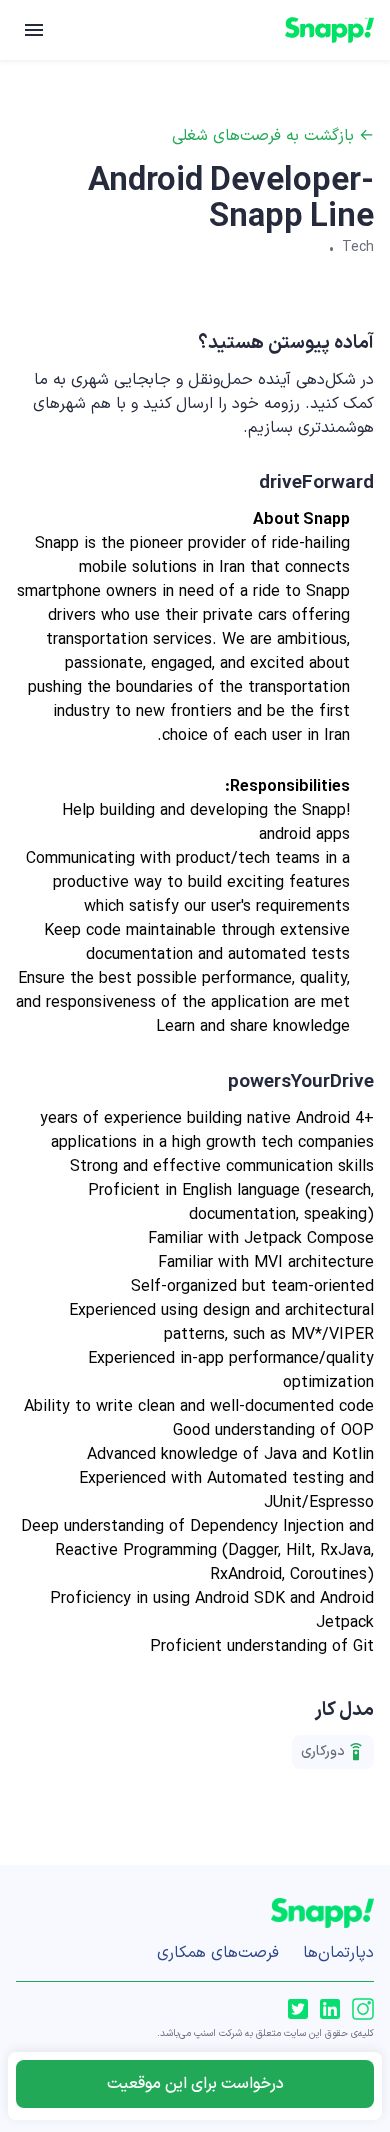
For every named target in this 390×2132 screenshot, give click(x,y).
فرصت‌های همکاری (218, 1953)
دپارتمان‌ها (338, 1953)
